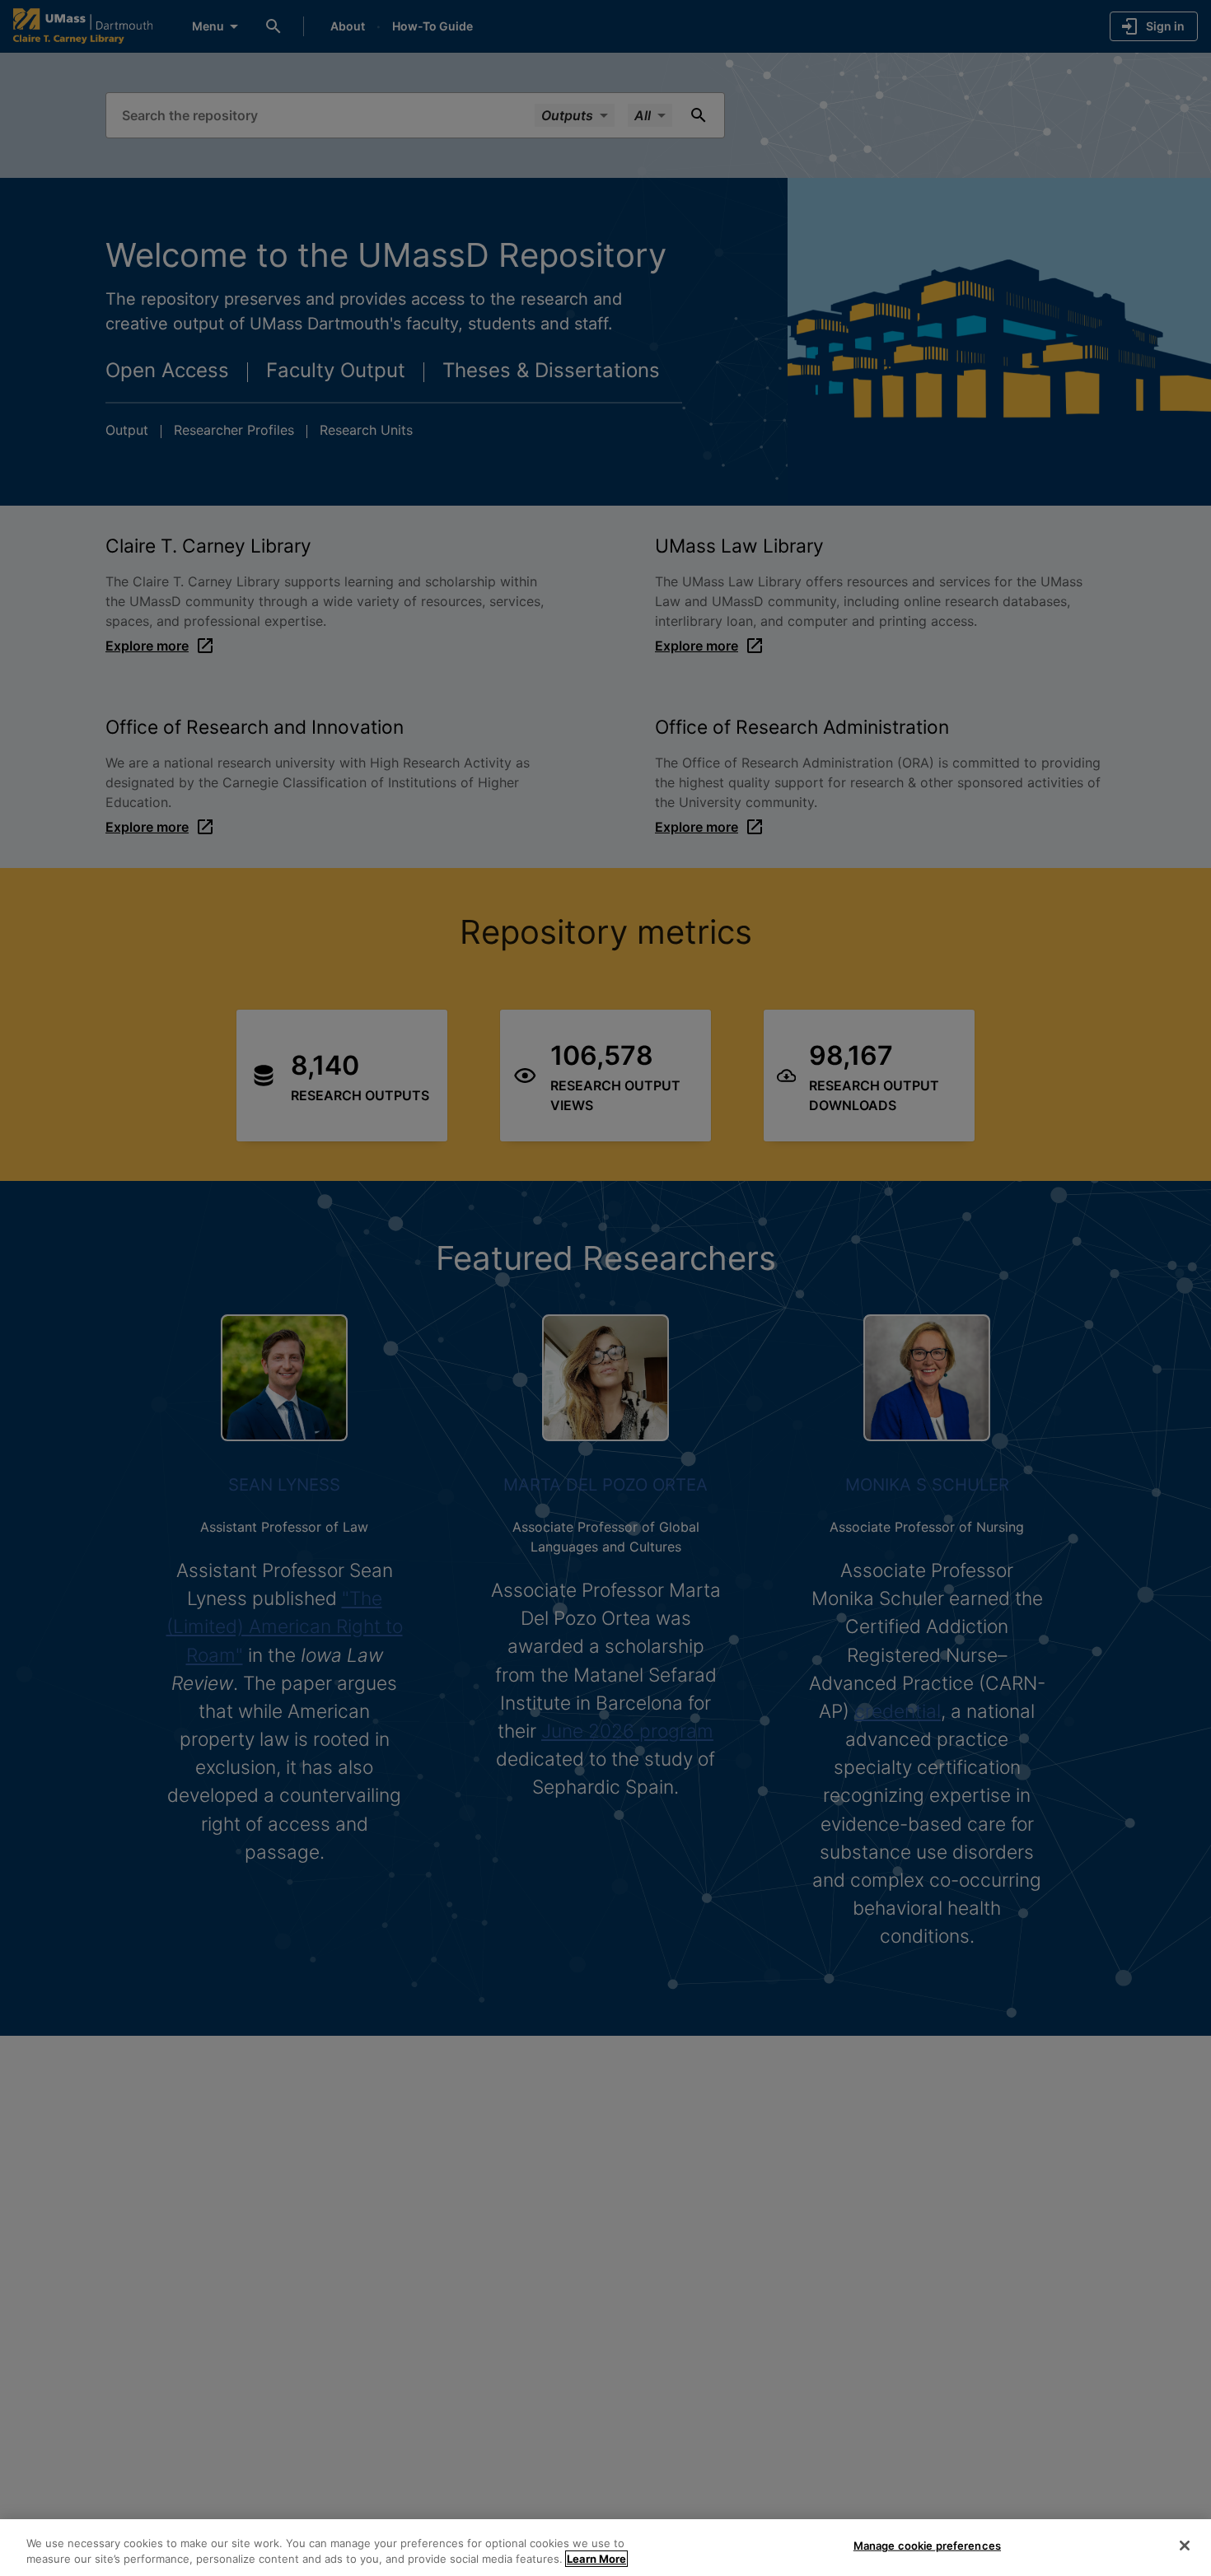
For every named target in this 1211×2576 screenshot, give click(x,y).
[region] (605, 2548)
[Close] (1185, 2546)
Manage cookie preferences (927, 2546)
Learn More (596, 2559)
